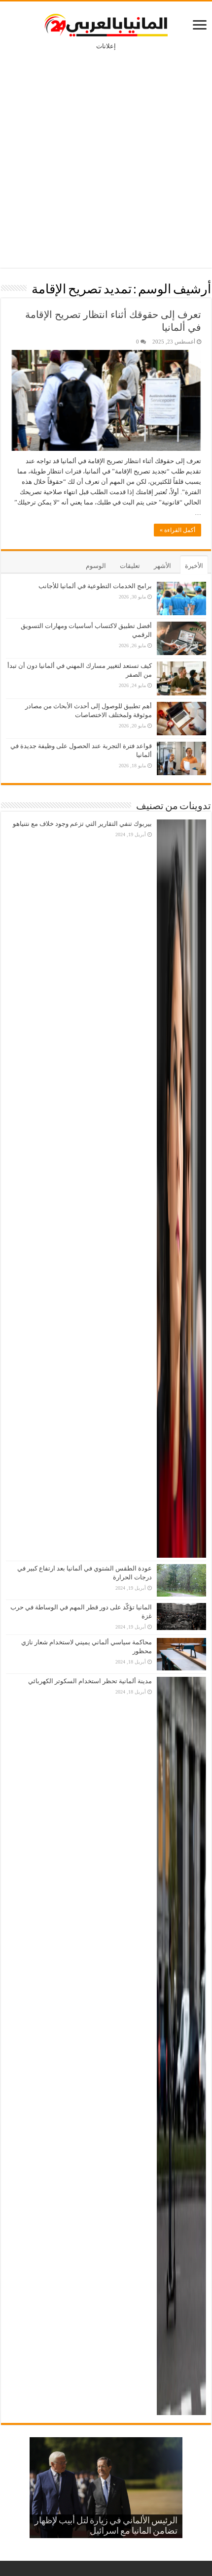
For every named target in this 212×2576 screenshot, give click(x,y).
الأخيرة (194, 566)
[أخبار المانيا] (106, 23)
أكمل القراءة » (177, 530)
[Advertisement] (106, 152)
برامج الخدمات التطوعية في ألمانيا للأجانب (95, 586)
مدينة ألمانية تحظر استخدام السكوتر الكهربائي (90, 1681)
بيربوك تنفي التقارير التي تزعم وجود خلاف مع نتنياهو (82, 824)
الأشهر (162, 566)
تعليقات (130, 566)
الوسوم (96, 566)
